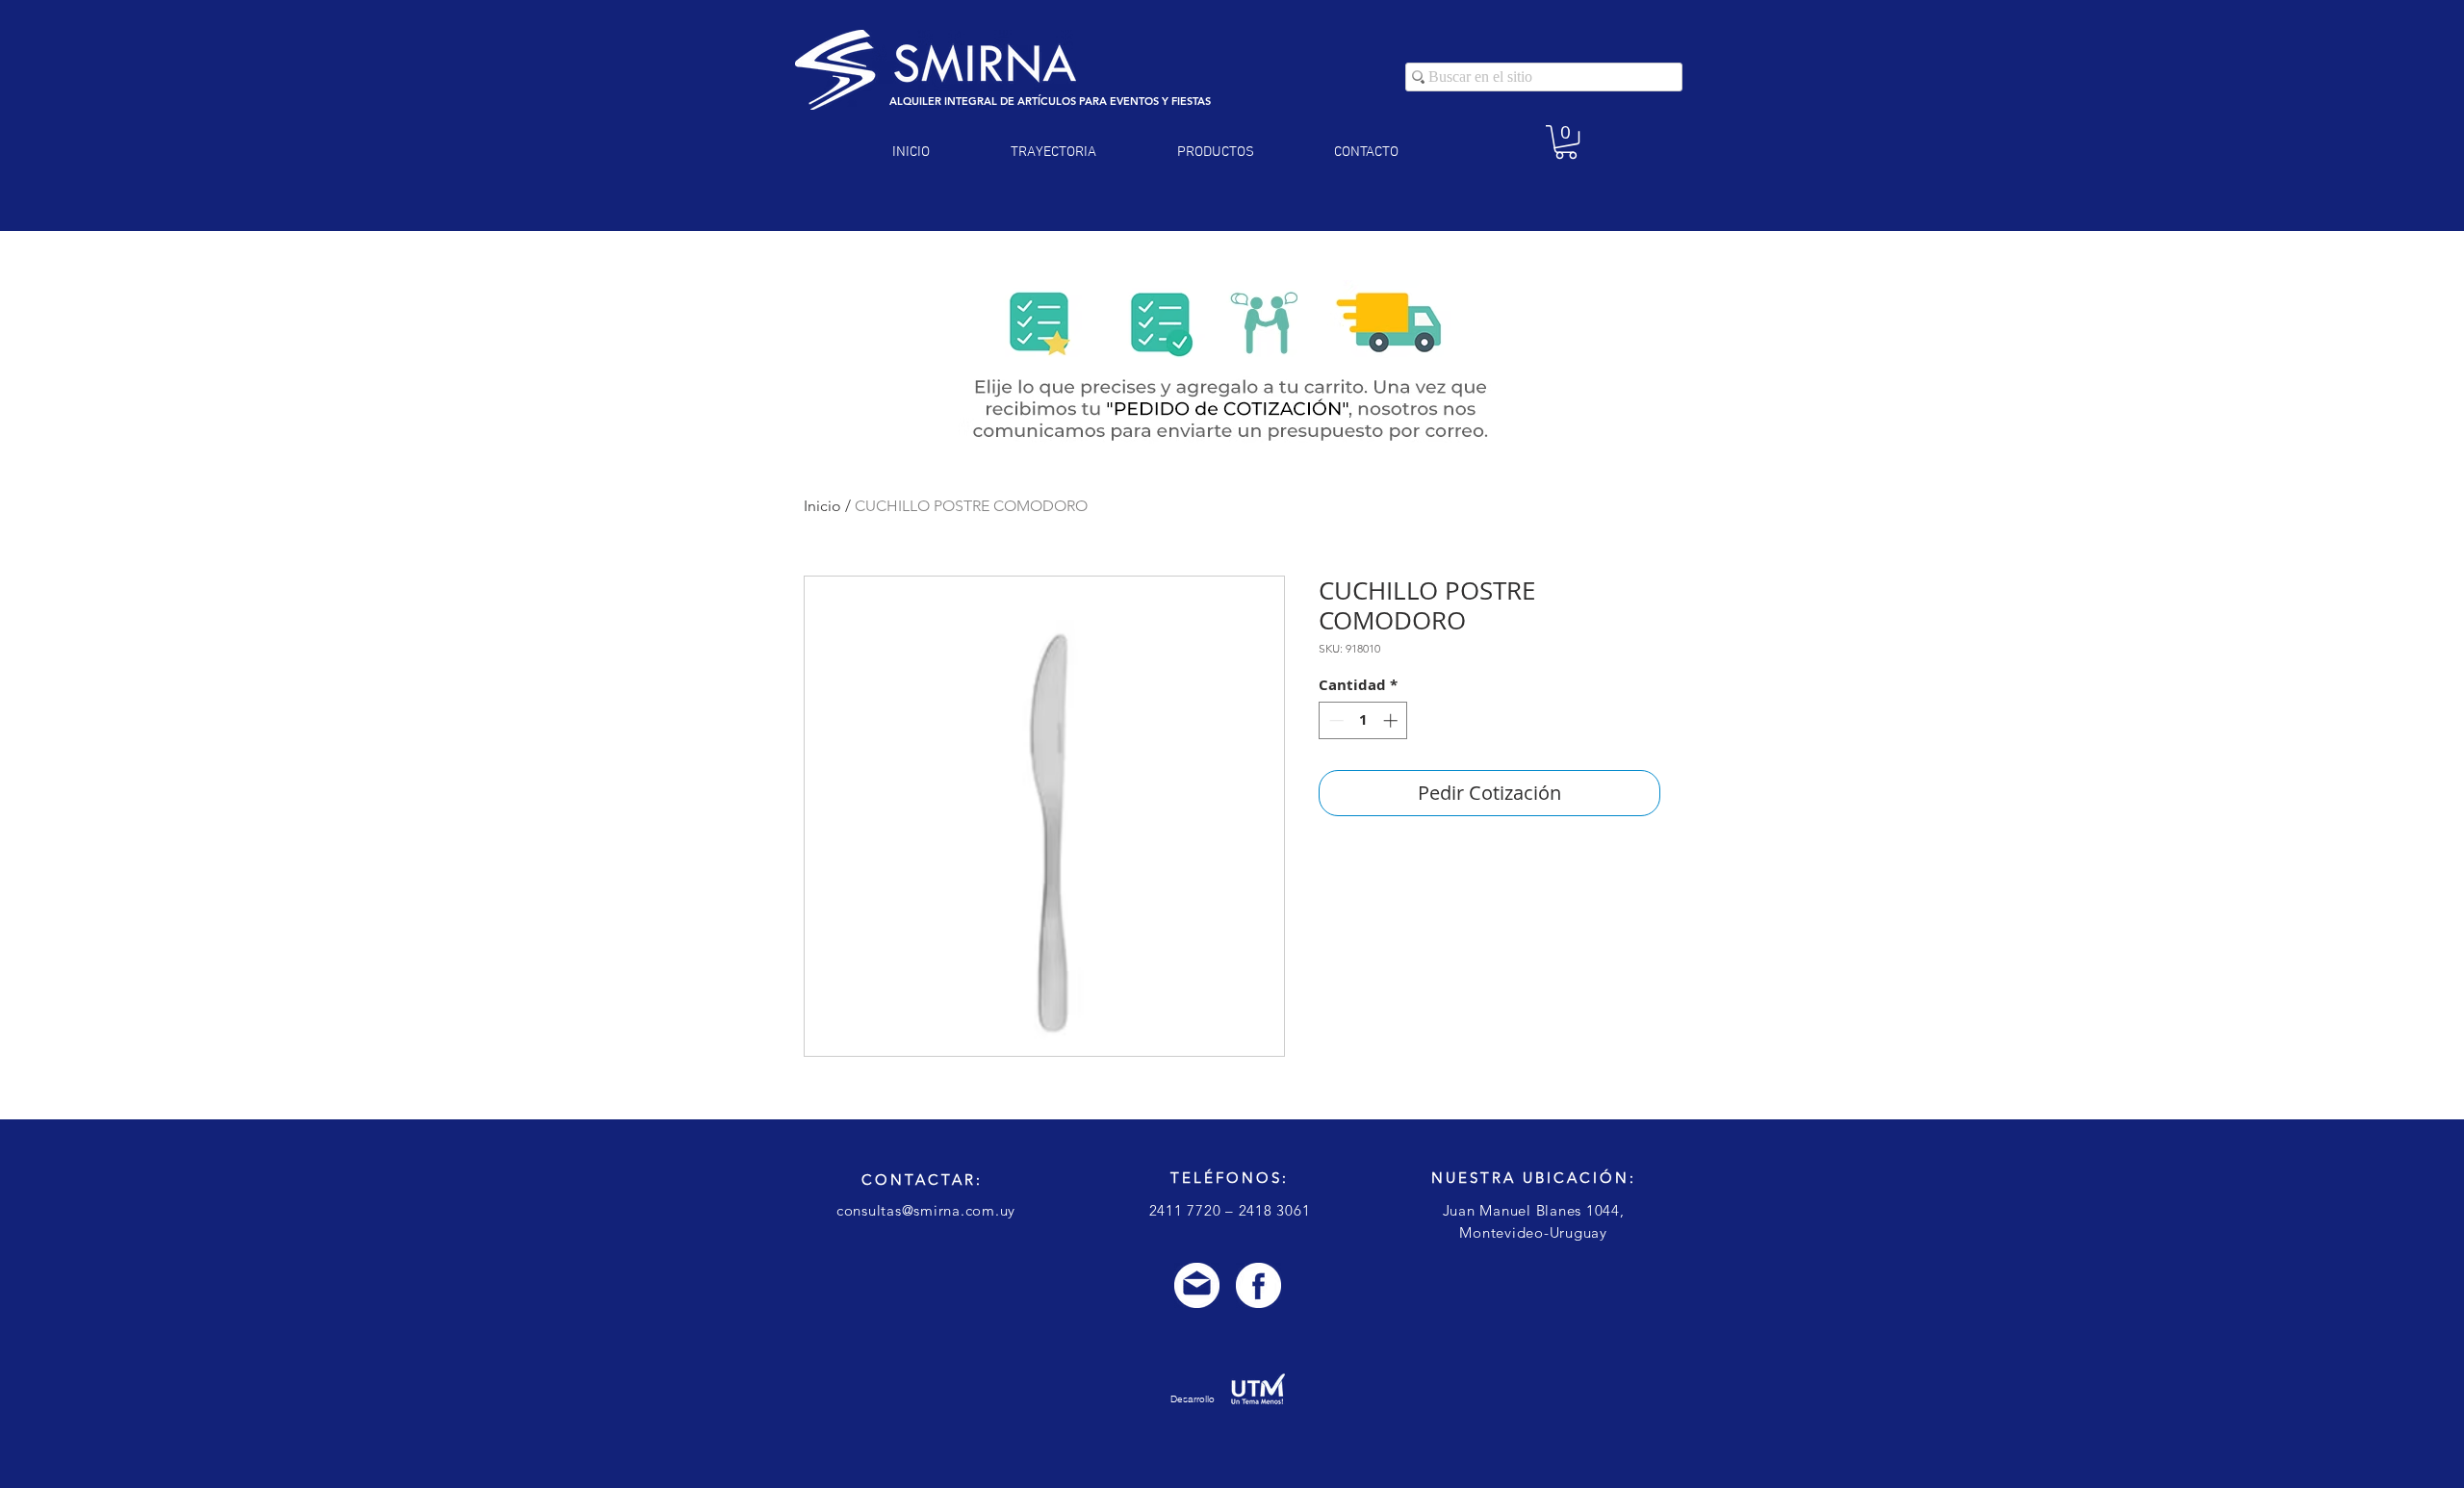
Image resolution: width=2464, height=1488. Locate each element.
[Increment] (1392, 720)
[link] (1566, 142)
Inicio (822, 506)
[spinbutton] (1363, 720)
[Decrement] (1335, 720)
